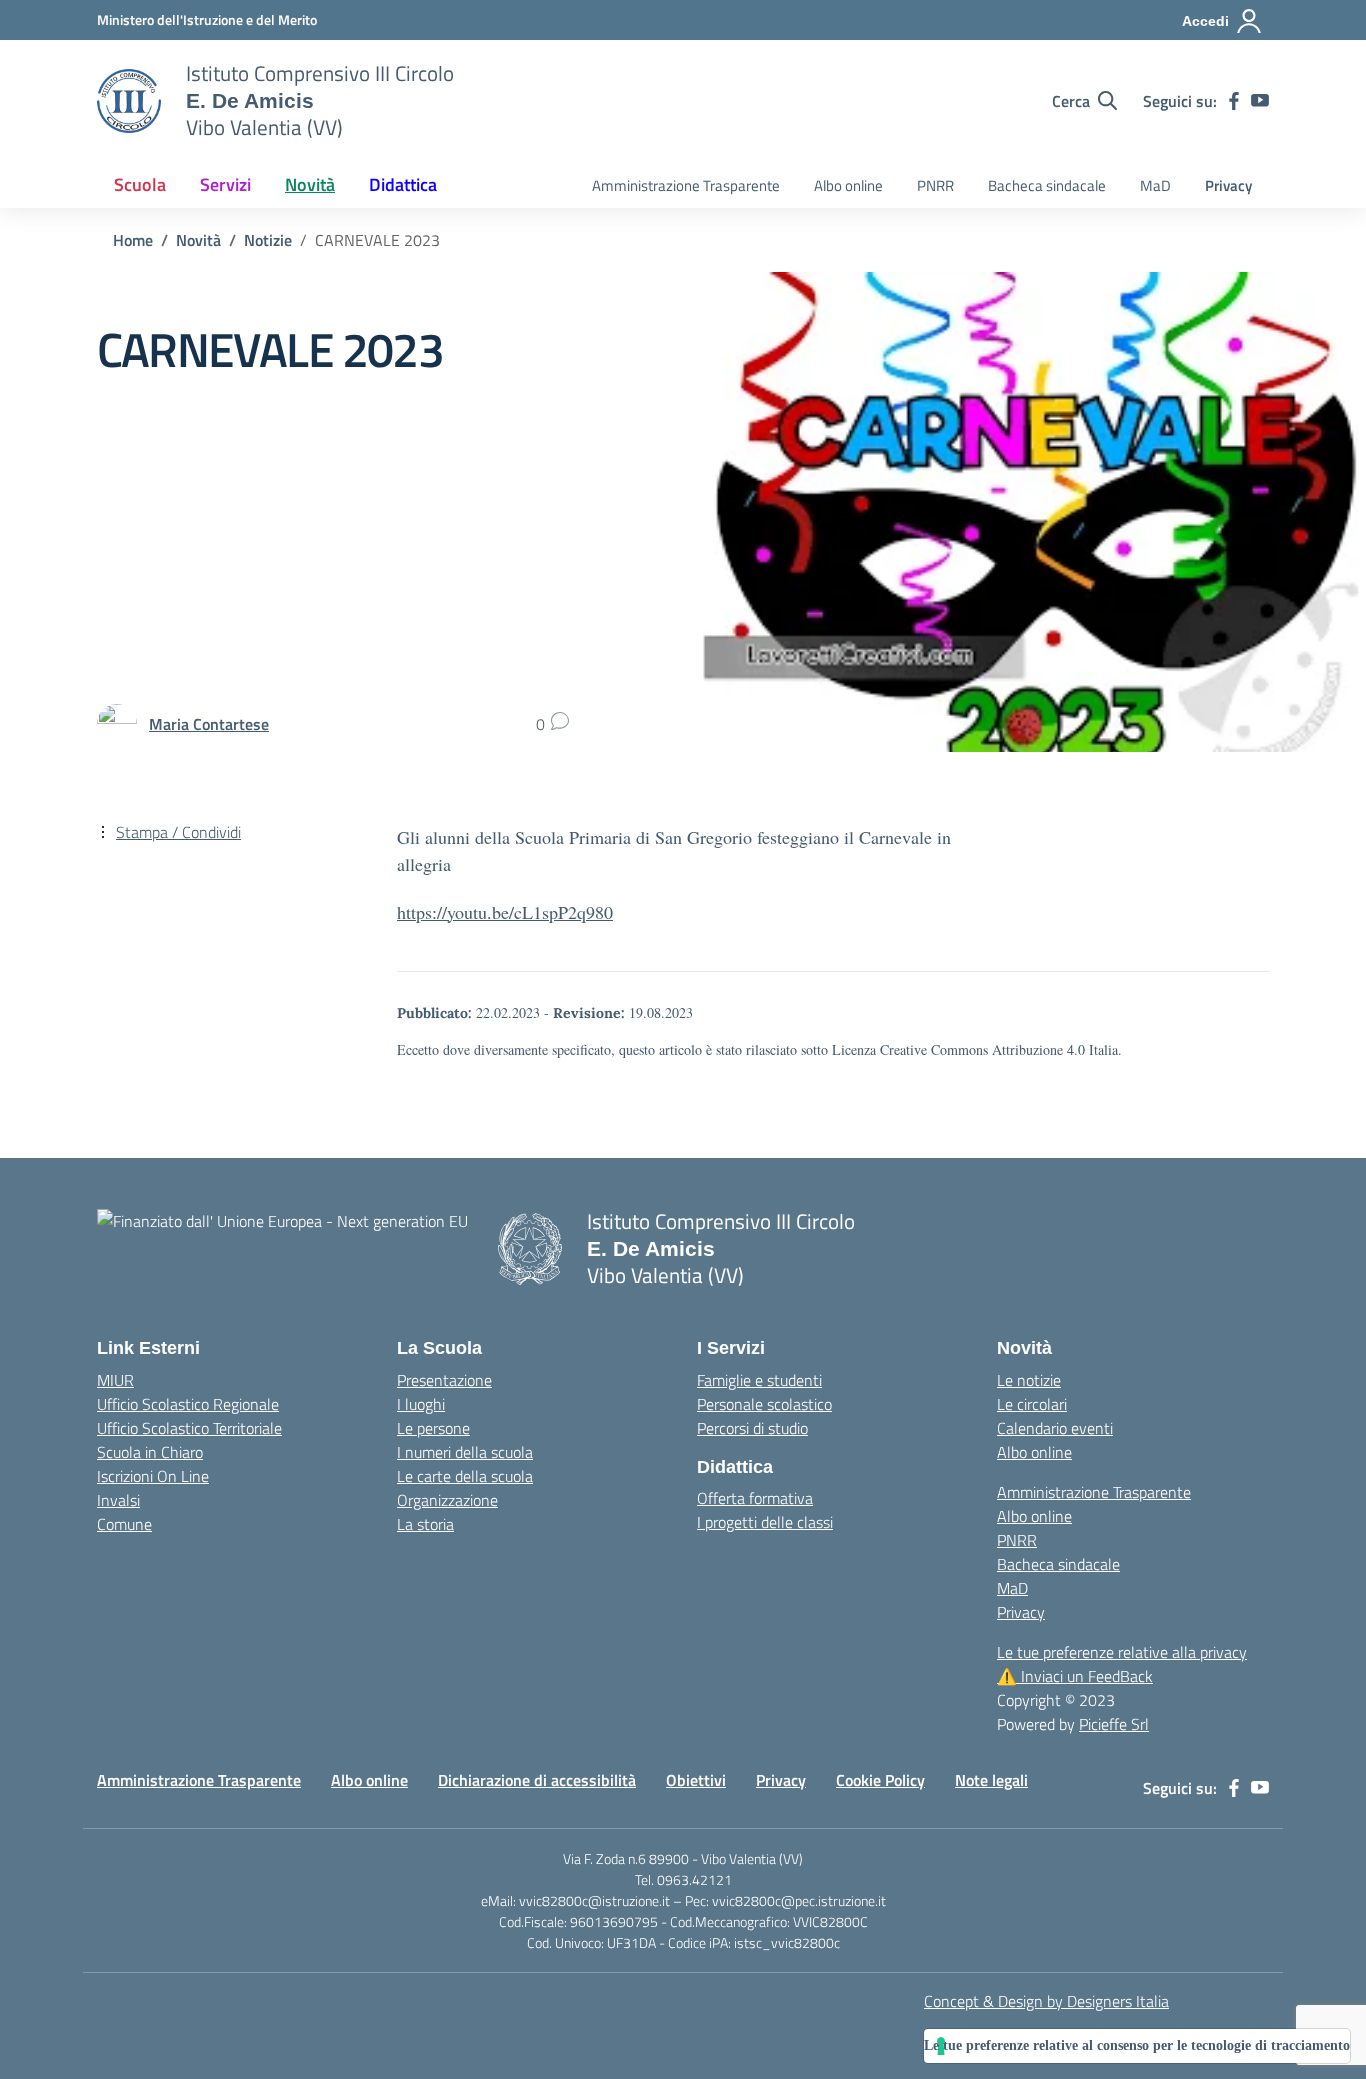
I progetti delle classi (765, 1522)
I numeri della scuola (465, 1452)
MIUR (115, 1380)
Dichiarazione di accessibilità (537, 1780)
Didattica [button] (403, 184)
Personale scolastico (764, 1404)
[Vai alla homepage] (129, 101)
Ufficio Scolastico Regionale (188, 1404)
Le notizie (1029, 1380)
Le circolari (1032, 1404)
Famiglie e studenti (759, 1380)
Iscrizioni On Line (153, 1476)
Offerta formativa (755, 1498)
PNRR (935, 185)
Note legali (991, 1780)
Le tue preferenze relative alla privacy (1122, 1652)
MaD (1155, 185)
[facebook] (1234, 101)
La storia (425, 1524)
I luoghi (421, 1404)
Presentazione (444, 1380)
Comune (124, 1524)
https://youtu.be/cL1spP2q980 (505, 912)
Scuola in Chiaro (150, 1452)
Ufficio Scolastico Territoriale (189, 1428)
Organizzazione (447, 1500)
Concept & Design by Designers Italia (1046, 2001)
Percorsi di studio (752, 1428)
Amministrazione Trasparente (686, 185)
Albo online (848, 185)
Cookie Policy (880, 1780)
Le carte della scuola (465, 1476)
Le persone (433, 1428)
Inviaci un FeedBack (1075, 1676)
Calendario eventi (1055, 1428)
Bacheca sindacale (1047, 185)
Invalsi (118, 1500)
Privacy (1228, 185)
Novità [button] (310, 184)
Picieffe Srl (1114, 1724)
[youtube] (1260, 101)
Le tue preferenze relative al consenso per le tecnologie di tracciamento (1137, 2045)
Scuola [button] (140, 184)
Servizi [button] (225, 184)
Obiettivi (696, 1780)
